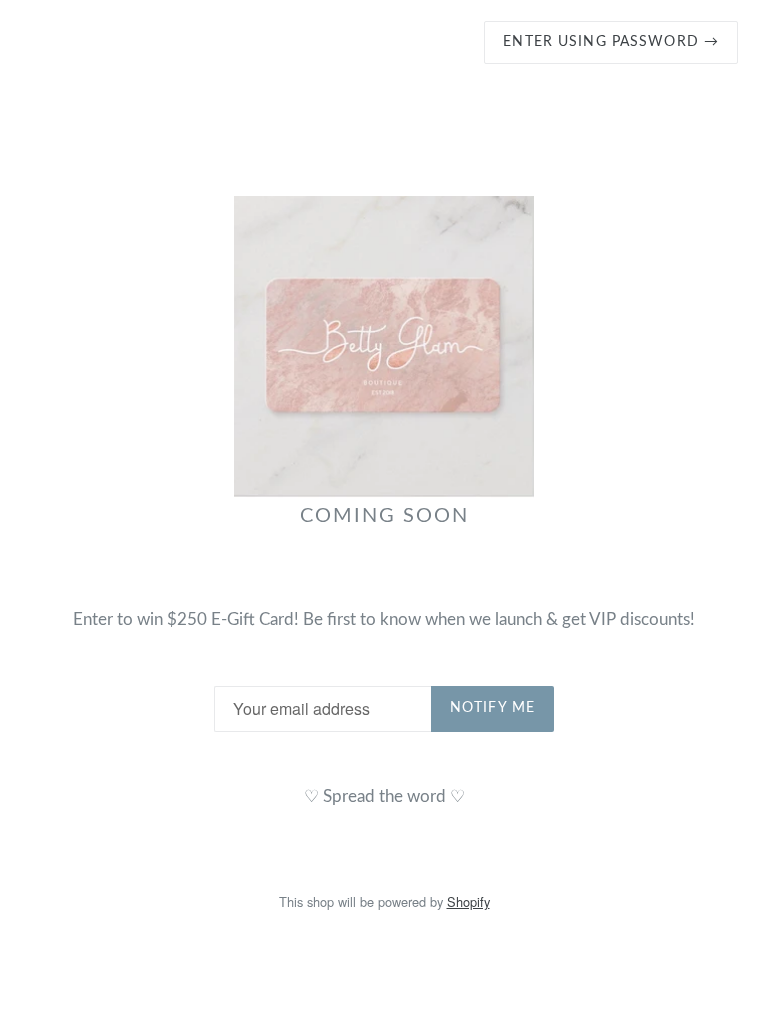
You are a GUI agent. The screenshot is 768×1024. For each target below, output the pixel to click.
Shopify (468, 901)
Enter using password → (611, 42)
